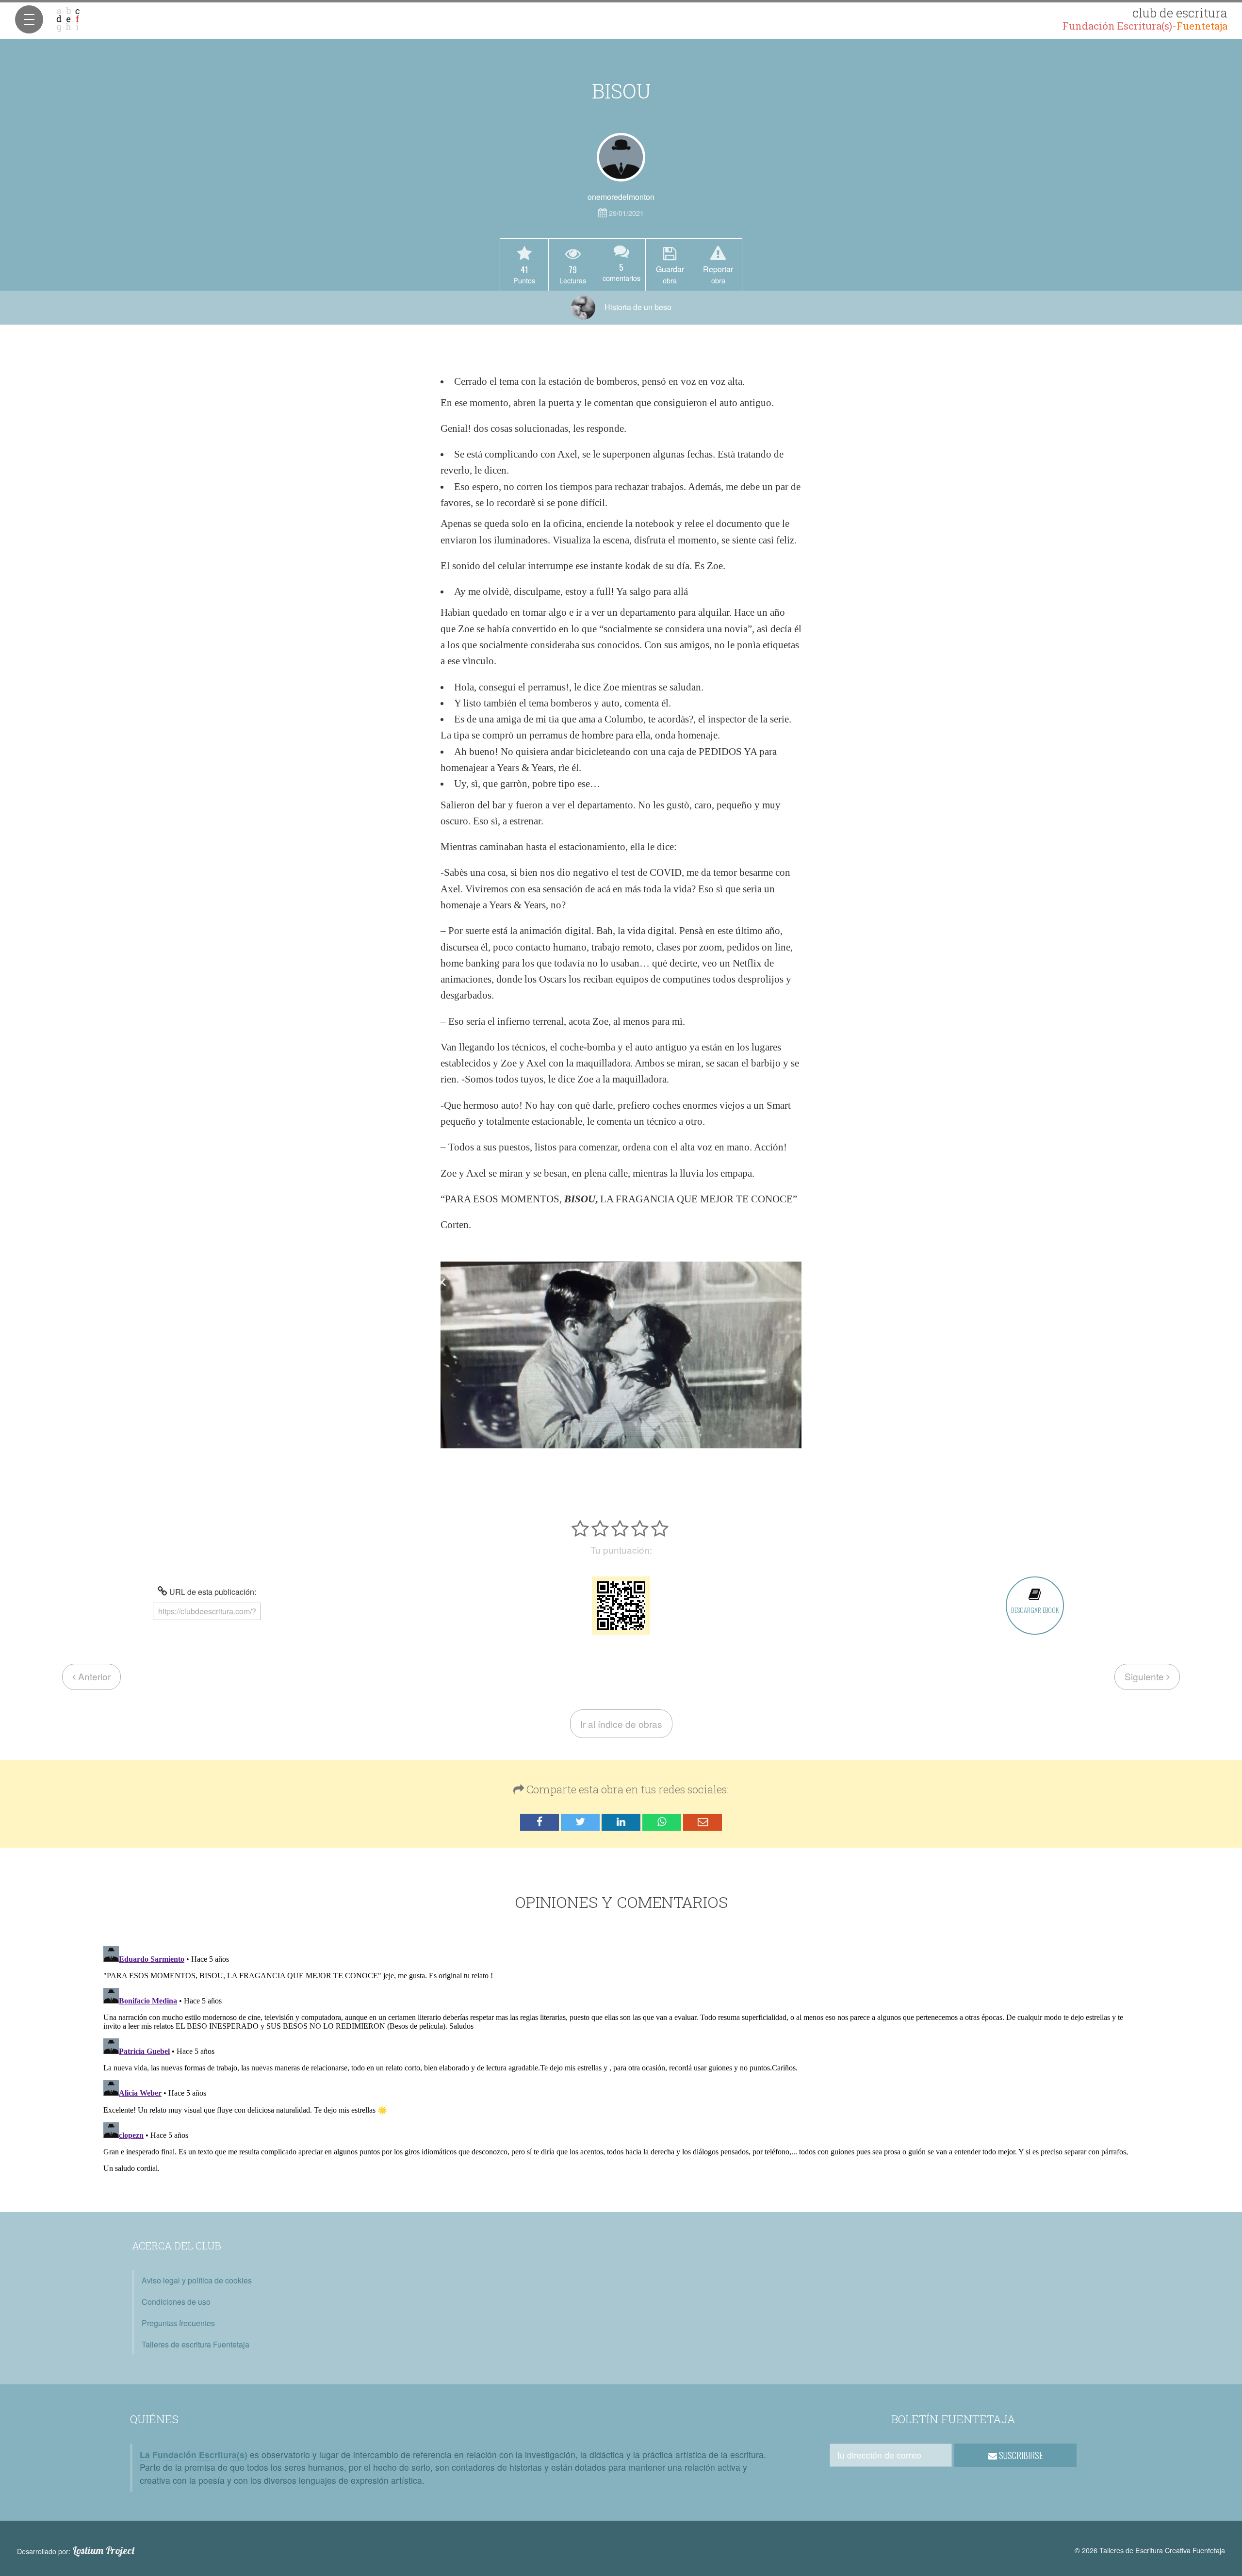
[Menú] (29, 19)
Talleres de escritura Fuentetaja (196, 2344)
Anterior (93, 1676)
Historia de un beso (637, 307)
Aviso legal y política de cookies (197, 2280)
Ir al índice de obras (621, 1724)
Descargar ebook (1035, 1610)
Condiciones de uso (176, 2302)
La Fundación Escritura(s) (194, 2454)
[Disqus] (621, 2064)
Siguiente (1145, 1676)
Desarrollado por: (76, 2551)
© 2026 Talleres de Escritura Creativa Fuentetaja (1150, 2550)
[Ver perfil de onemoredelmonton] (621, 157)
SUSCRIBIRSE (1020, 2455)
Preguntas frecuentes (178, 2323)
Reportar (718, 274)
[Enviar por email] (703, 1822)
